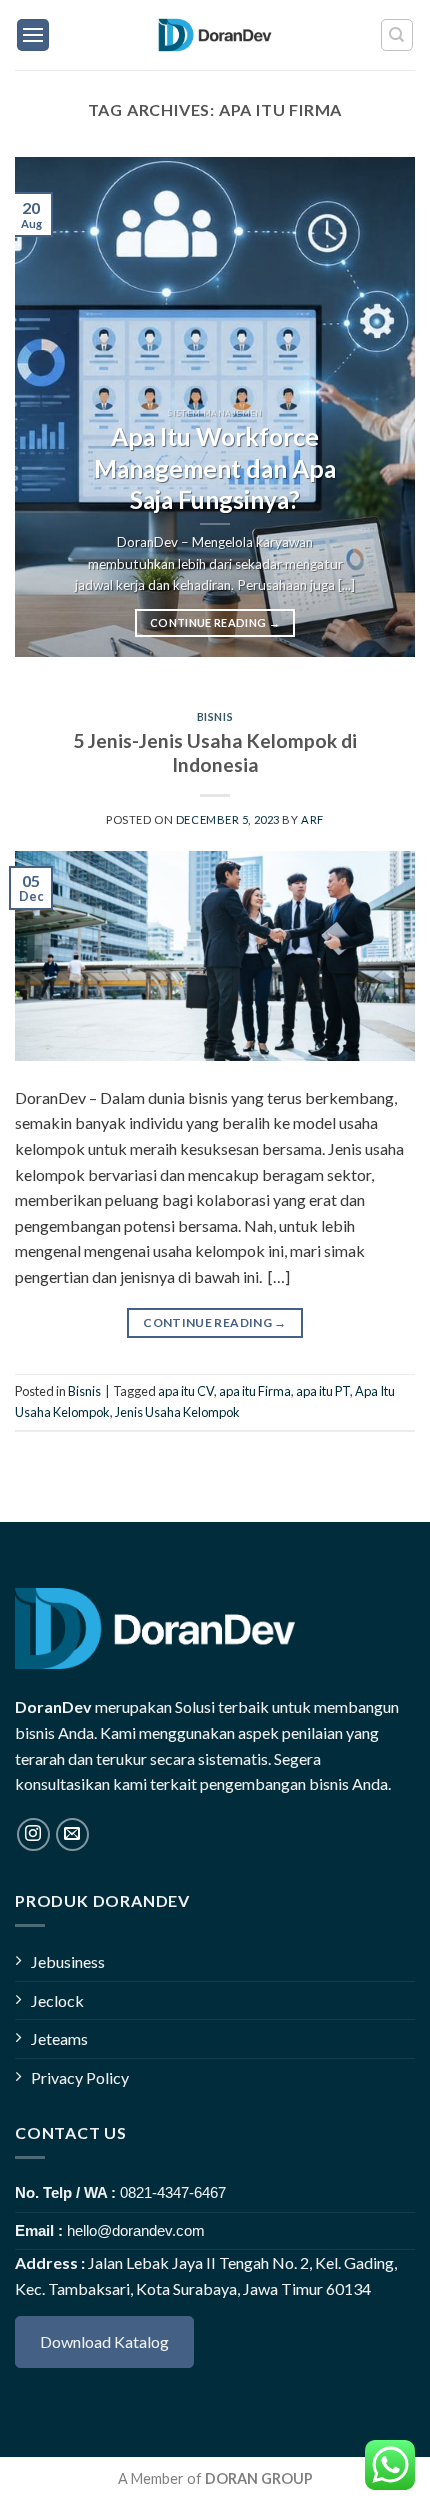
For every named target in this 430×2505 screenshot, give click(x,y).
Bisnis (215, 716)
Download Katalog (104, 2341)
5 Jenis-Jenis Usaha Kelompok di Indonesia (215, 753)
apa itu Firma (255, 1391)
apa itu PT (323, 1391)
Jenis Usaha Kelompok (177, 1412)
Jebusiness (68, 1961)
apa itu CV (186, 1391)
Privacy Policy (80, 2077)
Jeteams (59, 2038)
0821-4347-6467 (173, 2192)
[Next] (382, 407)
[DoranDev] (215, 35)
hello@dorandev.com (136, 2230)
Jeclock (57, 2000)
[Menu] (33, 35)
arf (312, 819)
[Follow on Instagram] (33, 1834)
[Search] (397, 35)
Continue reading (215, 622)
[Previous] (48, 407)
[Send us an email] (72, 1834)
